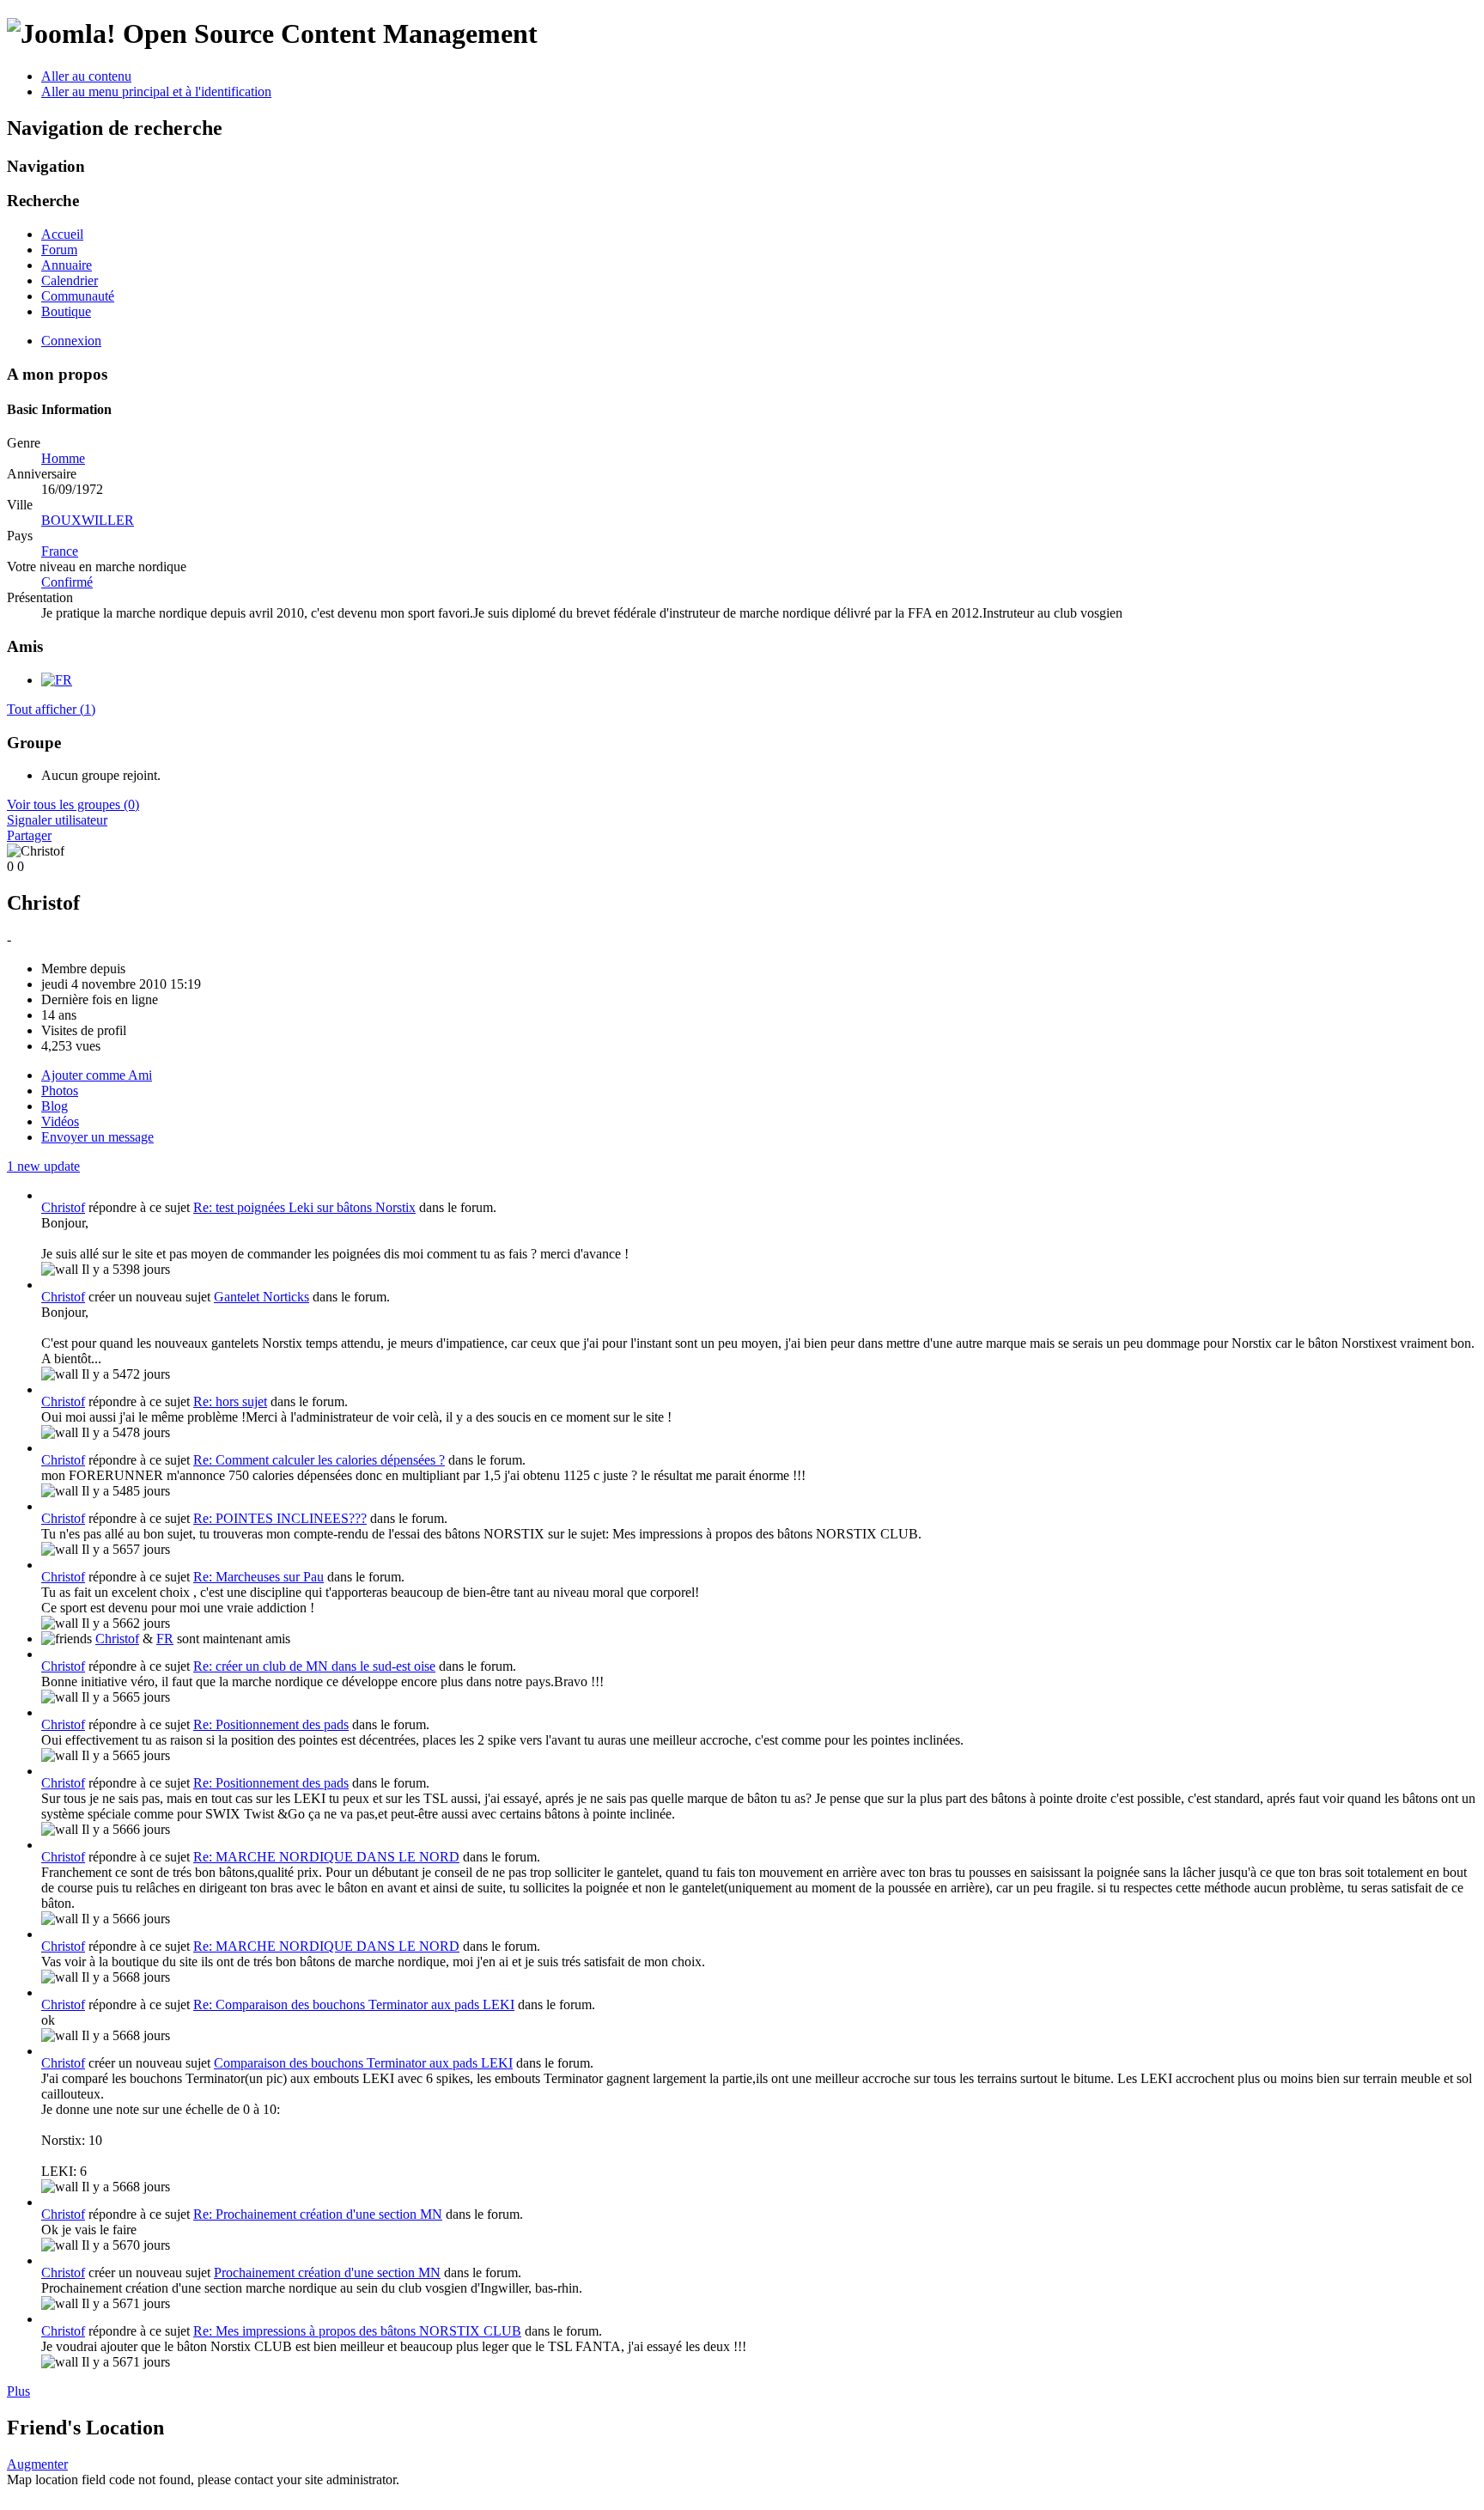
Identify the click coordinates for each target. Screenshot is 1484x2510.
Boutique (66, 311)
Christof (63, 1207)
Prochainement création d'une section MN (327, 2272)
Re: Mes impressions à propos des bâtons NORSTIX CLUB (357, 2331)
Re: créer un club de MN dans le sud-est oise (314, 1666)
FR (165, 1639)
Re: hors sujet (230, 1401)
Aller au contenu (86, 76)
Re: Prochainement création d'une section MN (318, 2214)
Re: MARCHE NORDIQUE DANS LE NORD (326, 1857)
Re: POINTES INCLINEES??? (280, 1518)
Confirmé (67, 582)
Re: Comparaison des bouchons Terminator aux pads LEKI (354, 2004)
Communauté (78, 296)
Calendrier (70, 280)
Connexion (71, 341)
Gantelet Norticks (262, 1297)
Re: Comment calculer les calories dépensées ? (319, 1460)
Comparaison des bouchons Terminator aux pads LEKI (363, 2063)
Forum (59, 250)
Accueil (62, 234)
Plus (18, 2391)
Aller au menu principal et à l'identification (156, 91)
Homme (63, 458)
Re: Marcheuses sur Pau (258, 1577)
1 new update (43, 1166)
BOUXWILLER (88, 520)
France (60, 551)
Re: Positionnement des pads (271, 1724)
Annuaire (67, 265)
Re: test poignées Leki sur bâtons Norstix (304, 1207)
